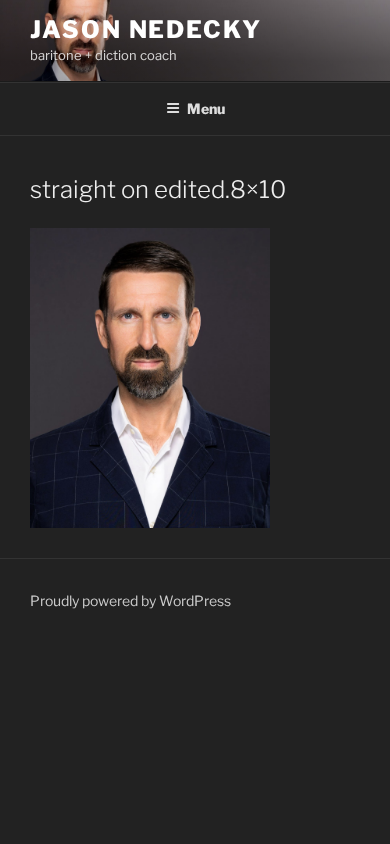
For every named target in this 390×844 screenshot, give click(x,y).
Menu (206, 108)
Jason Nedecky (146, 29)
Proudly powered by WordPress (130, 600)
